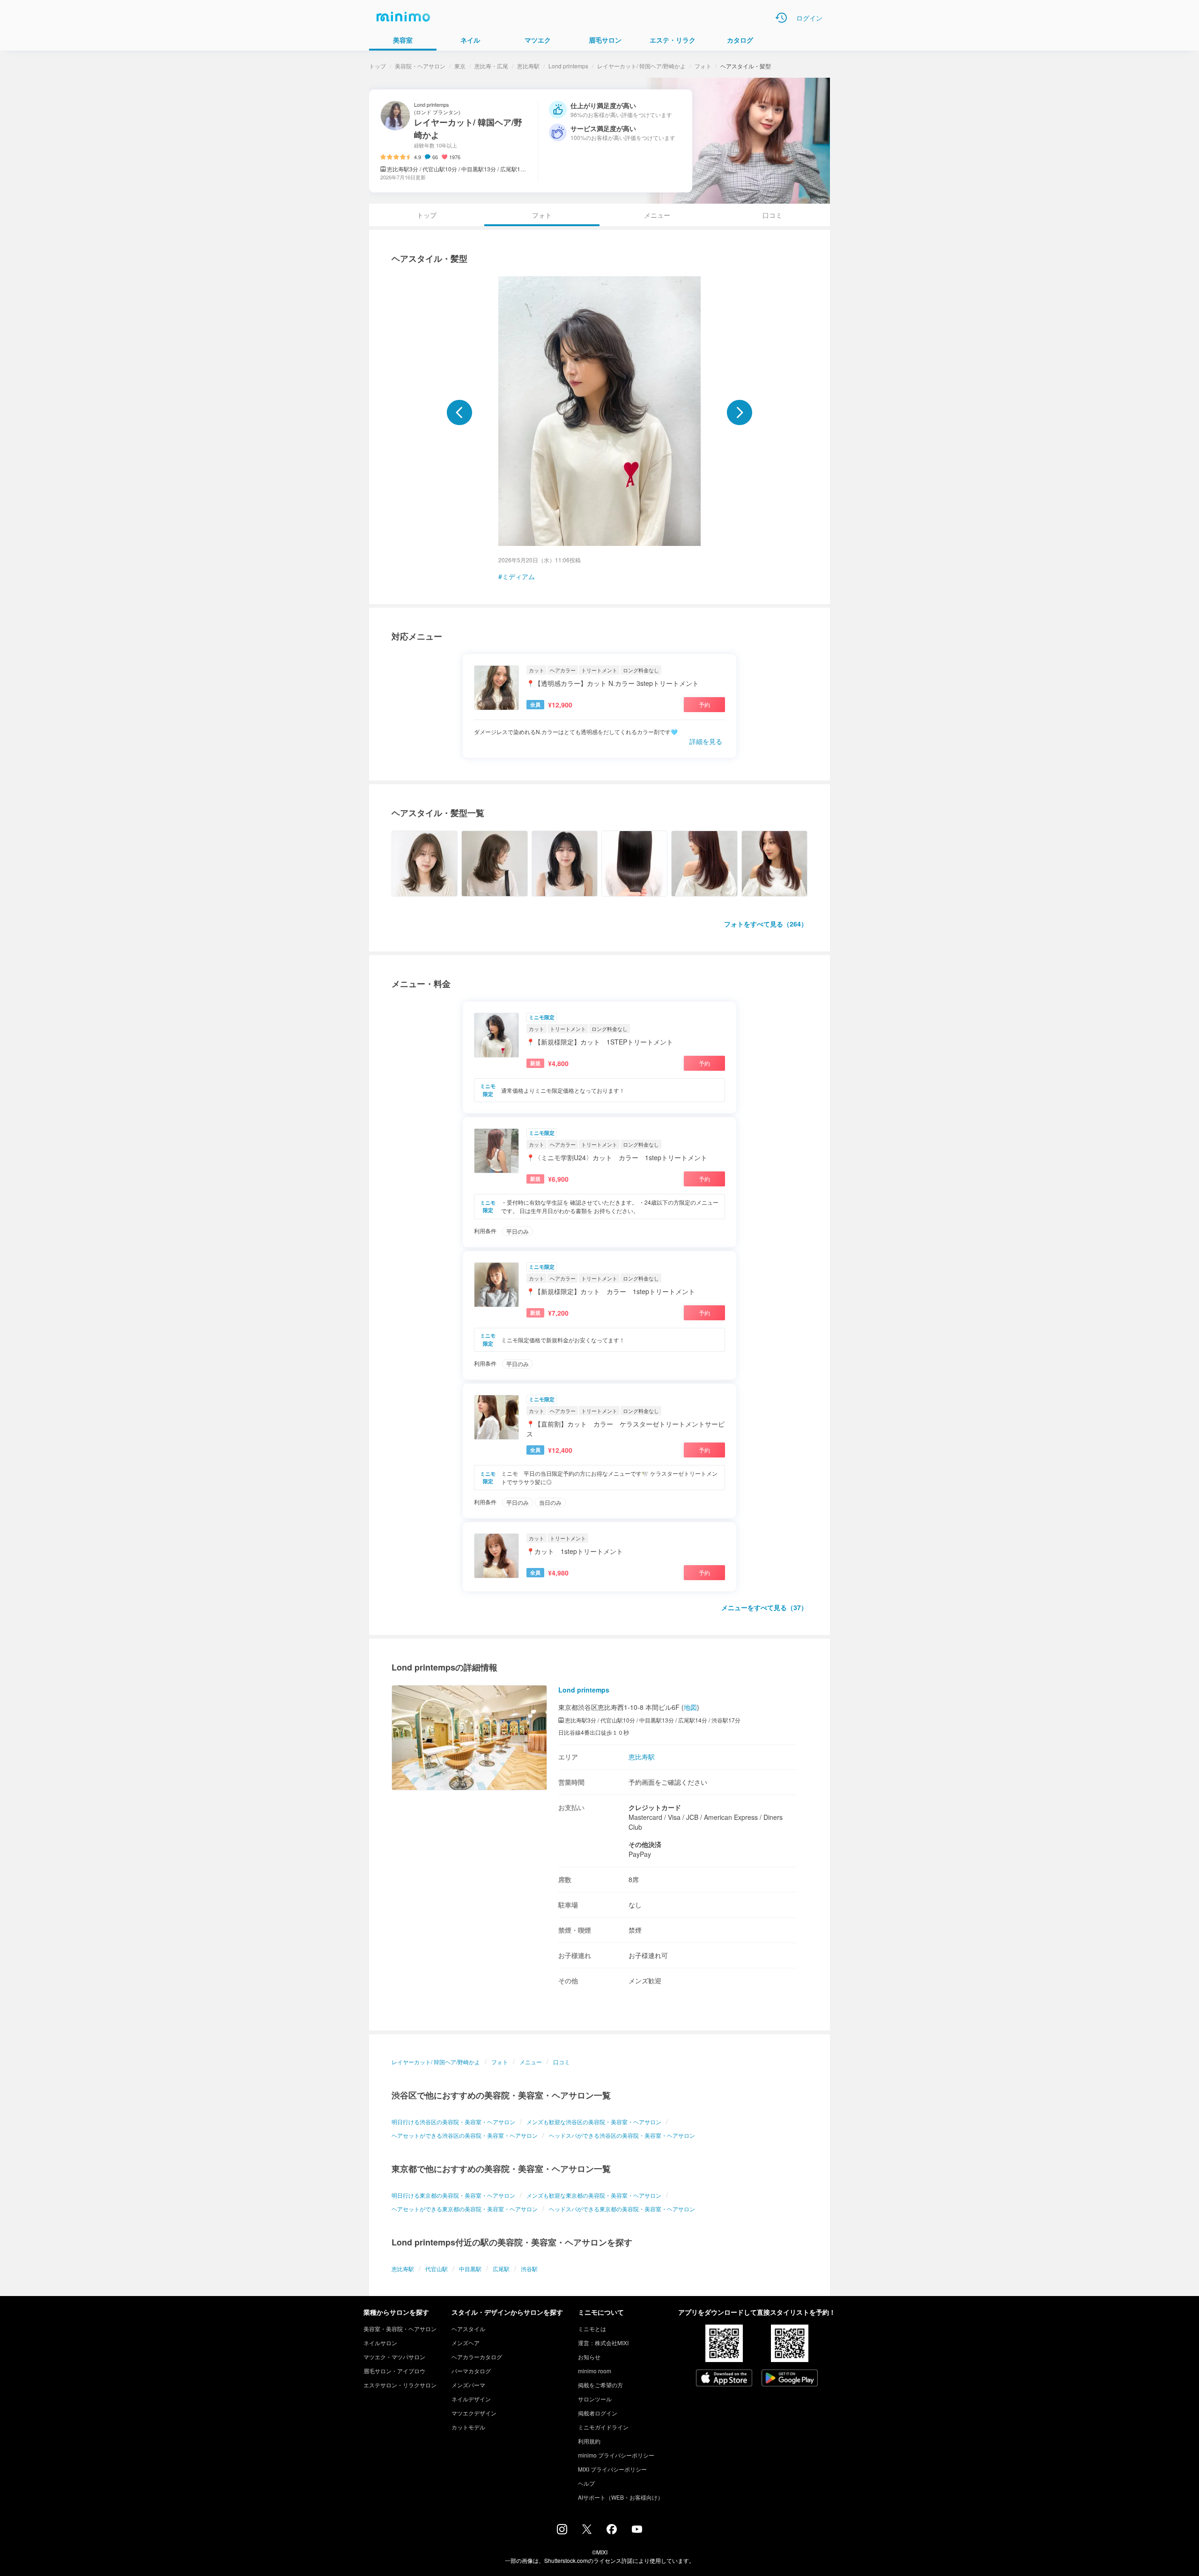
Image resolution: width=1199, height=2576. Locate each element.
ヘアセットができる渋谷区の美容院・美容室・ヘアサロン (465, 2135)
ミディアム (518, 576)
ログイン (809, 18)
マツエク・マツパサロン (394, 2357)
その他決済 (645, 1844)
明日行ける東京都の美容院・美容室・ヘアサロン (453, 2195)
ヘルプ (586, 2483)
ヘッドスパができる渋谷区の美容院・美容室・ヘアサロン (622, 2135)
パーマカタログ (471, 2371)
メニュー (657, 215)
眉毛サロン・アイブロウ (394, 2371)
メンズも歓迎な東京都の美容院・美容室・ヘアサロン (594, 2195)
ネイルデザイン (471, 2399)
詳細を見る (706, 741)
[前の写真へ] (459, 412)
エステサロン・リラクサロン (400, 2385)
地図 (690, 1707)
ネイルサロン (380, 2343)
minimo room (595, 2371)
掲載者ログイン (598, 2413)
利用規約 (589, 2441)
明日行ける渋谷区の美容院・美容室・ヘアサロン (453, 2122)
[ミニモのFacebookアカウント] (612, 2532)
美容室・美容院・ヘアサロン (400, 2329)
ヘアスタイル (468, 2329)
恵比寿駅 (528, 66)
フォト (703, 66)
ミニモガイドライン (603, 2427)
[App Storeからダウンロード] (724, 2379)
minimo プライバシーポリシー (616, 2455)
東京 (460, 66)
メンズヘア (466, 2343)
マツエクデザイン (474, 2413)
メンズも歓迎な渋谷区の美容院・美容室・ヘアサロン (594, 2122)
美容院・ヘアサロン (420, 66)
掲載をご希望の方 (600, 2385)
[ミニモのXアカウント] (587, 2531)
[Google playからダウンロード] (790, 2379)
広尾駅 (501, 2269)
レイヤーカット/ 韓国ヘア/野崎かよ (641, 66)
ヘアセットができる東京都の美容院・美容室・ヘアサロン (465, 2209)
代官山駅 (437, 2269)
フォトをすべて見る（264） (766, 924)
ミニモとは (592, 2329)
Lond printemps (568, 66)
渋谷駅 (529, 2269)
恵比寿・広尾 (491, 66)
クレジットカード (655, 1807)
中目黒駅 (470, 2269)
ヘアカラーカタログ (477, 2357)
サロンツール (595, 2399)
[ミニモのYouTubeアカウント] (637, 2530)
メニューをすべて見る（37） (764, 1607)
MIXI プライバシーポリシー (612, 2469)
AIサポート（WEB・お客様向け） (621, 2497)
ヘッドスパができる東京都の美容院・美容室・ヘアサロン (622, 2209)
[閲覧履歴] (781, 18)
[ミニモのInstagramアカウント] (562, 2532)
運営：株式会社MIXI (603, 2343)
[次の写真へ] (740, 412)
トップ (377, 66)
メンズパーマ (468, 2385)
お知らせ (589, 2357)
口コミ (772, 215)
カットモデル (468, 2427)
